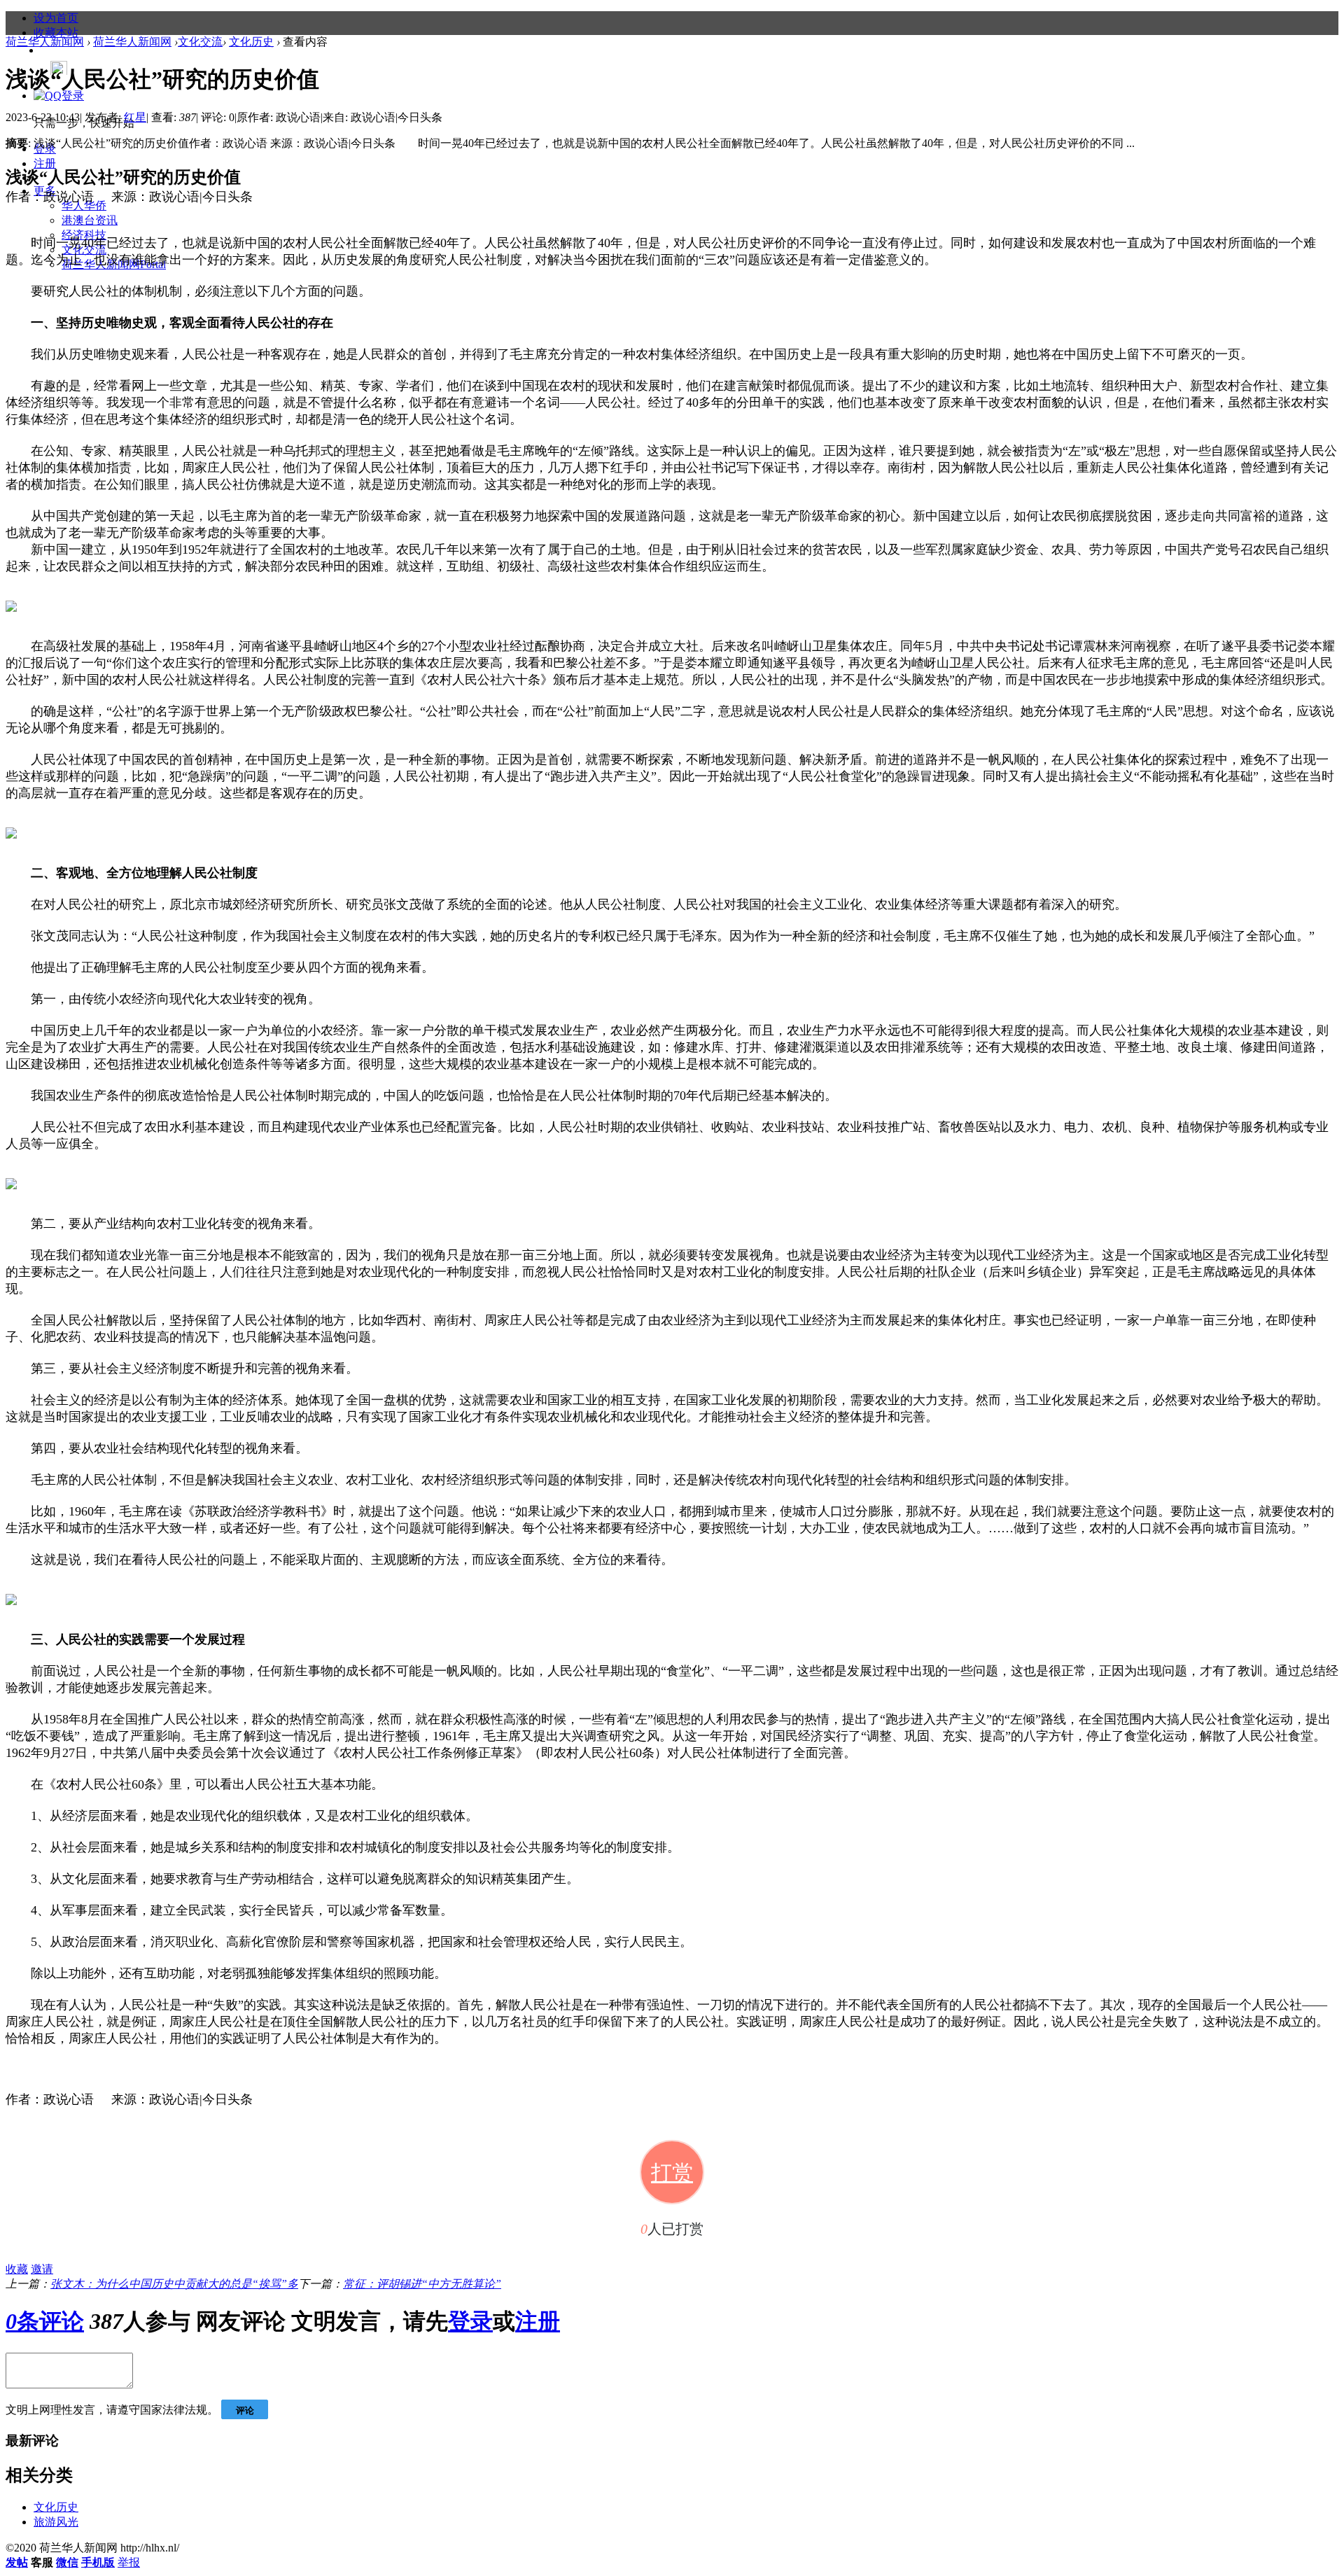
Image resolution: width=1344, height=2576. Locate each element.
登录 (470, 2321)
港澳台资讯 (90, 220)
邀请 (42, 2269)
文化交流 (200, 42)
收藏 (17, 2269)
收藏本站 (56, 33)
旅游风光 (56, 2522)
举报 (129, 2562)
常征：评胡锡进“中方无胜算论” (422, 2284)
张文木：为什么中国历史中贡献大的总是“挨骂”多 (174, 2284)
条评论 (45, 2321)
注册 (45, 163)
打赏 (672, 2172)
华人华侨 (84, 205)
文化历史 (251, 42)
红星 (135, 117)
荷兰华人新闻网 (45, 42)
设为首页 (56, 18)
